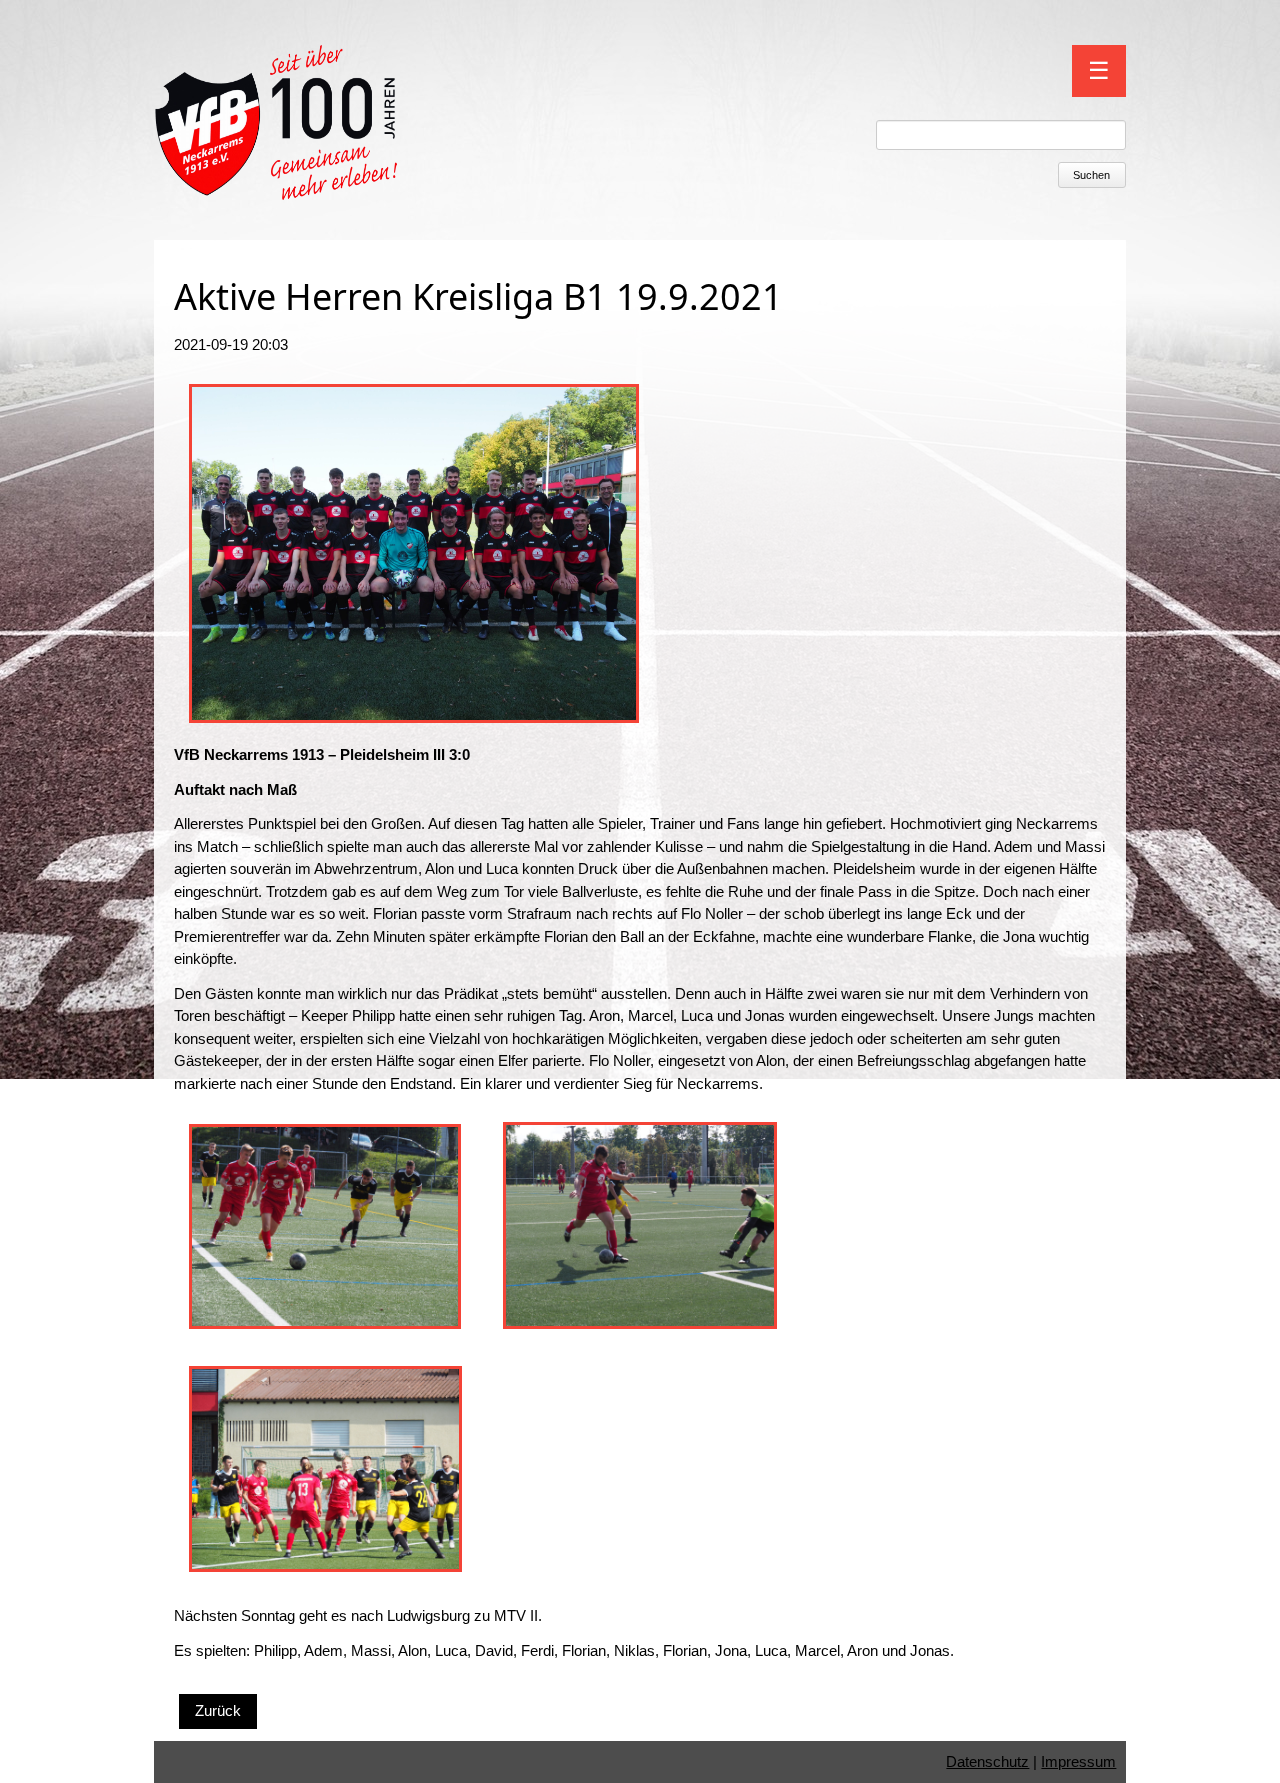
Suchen (1091, 175)
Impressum (1078, 1761)
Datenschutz (987, 1761)
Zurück (218, 1710)
